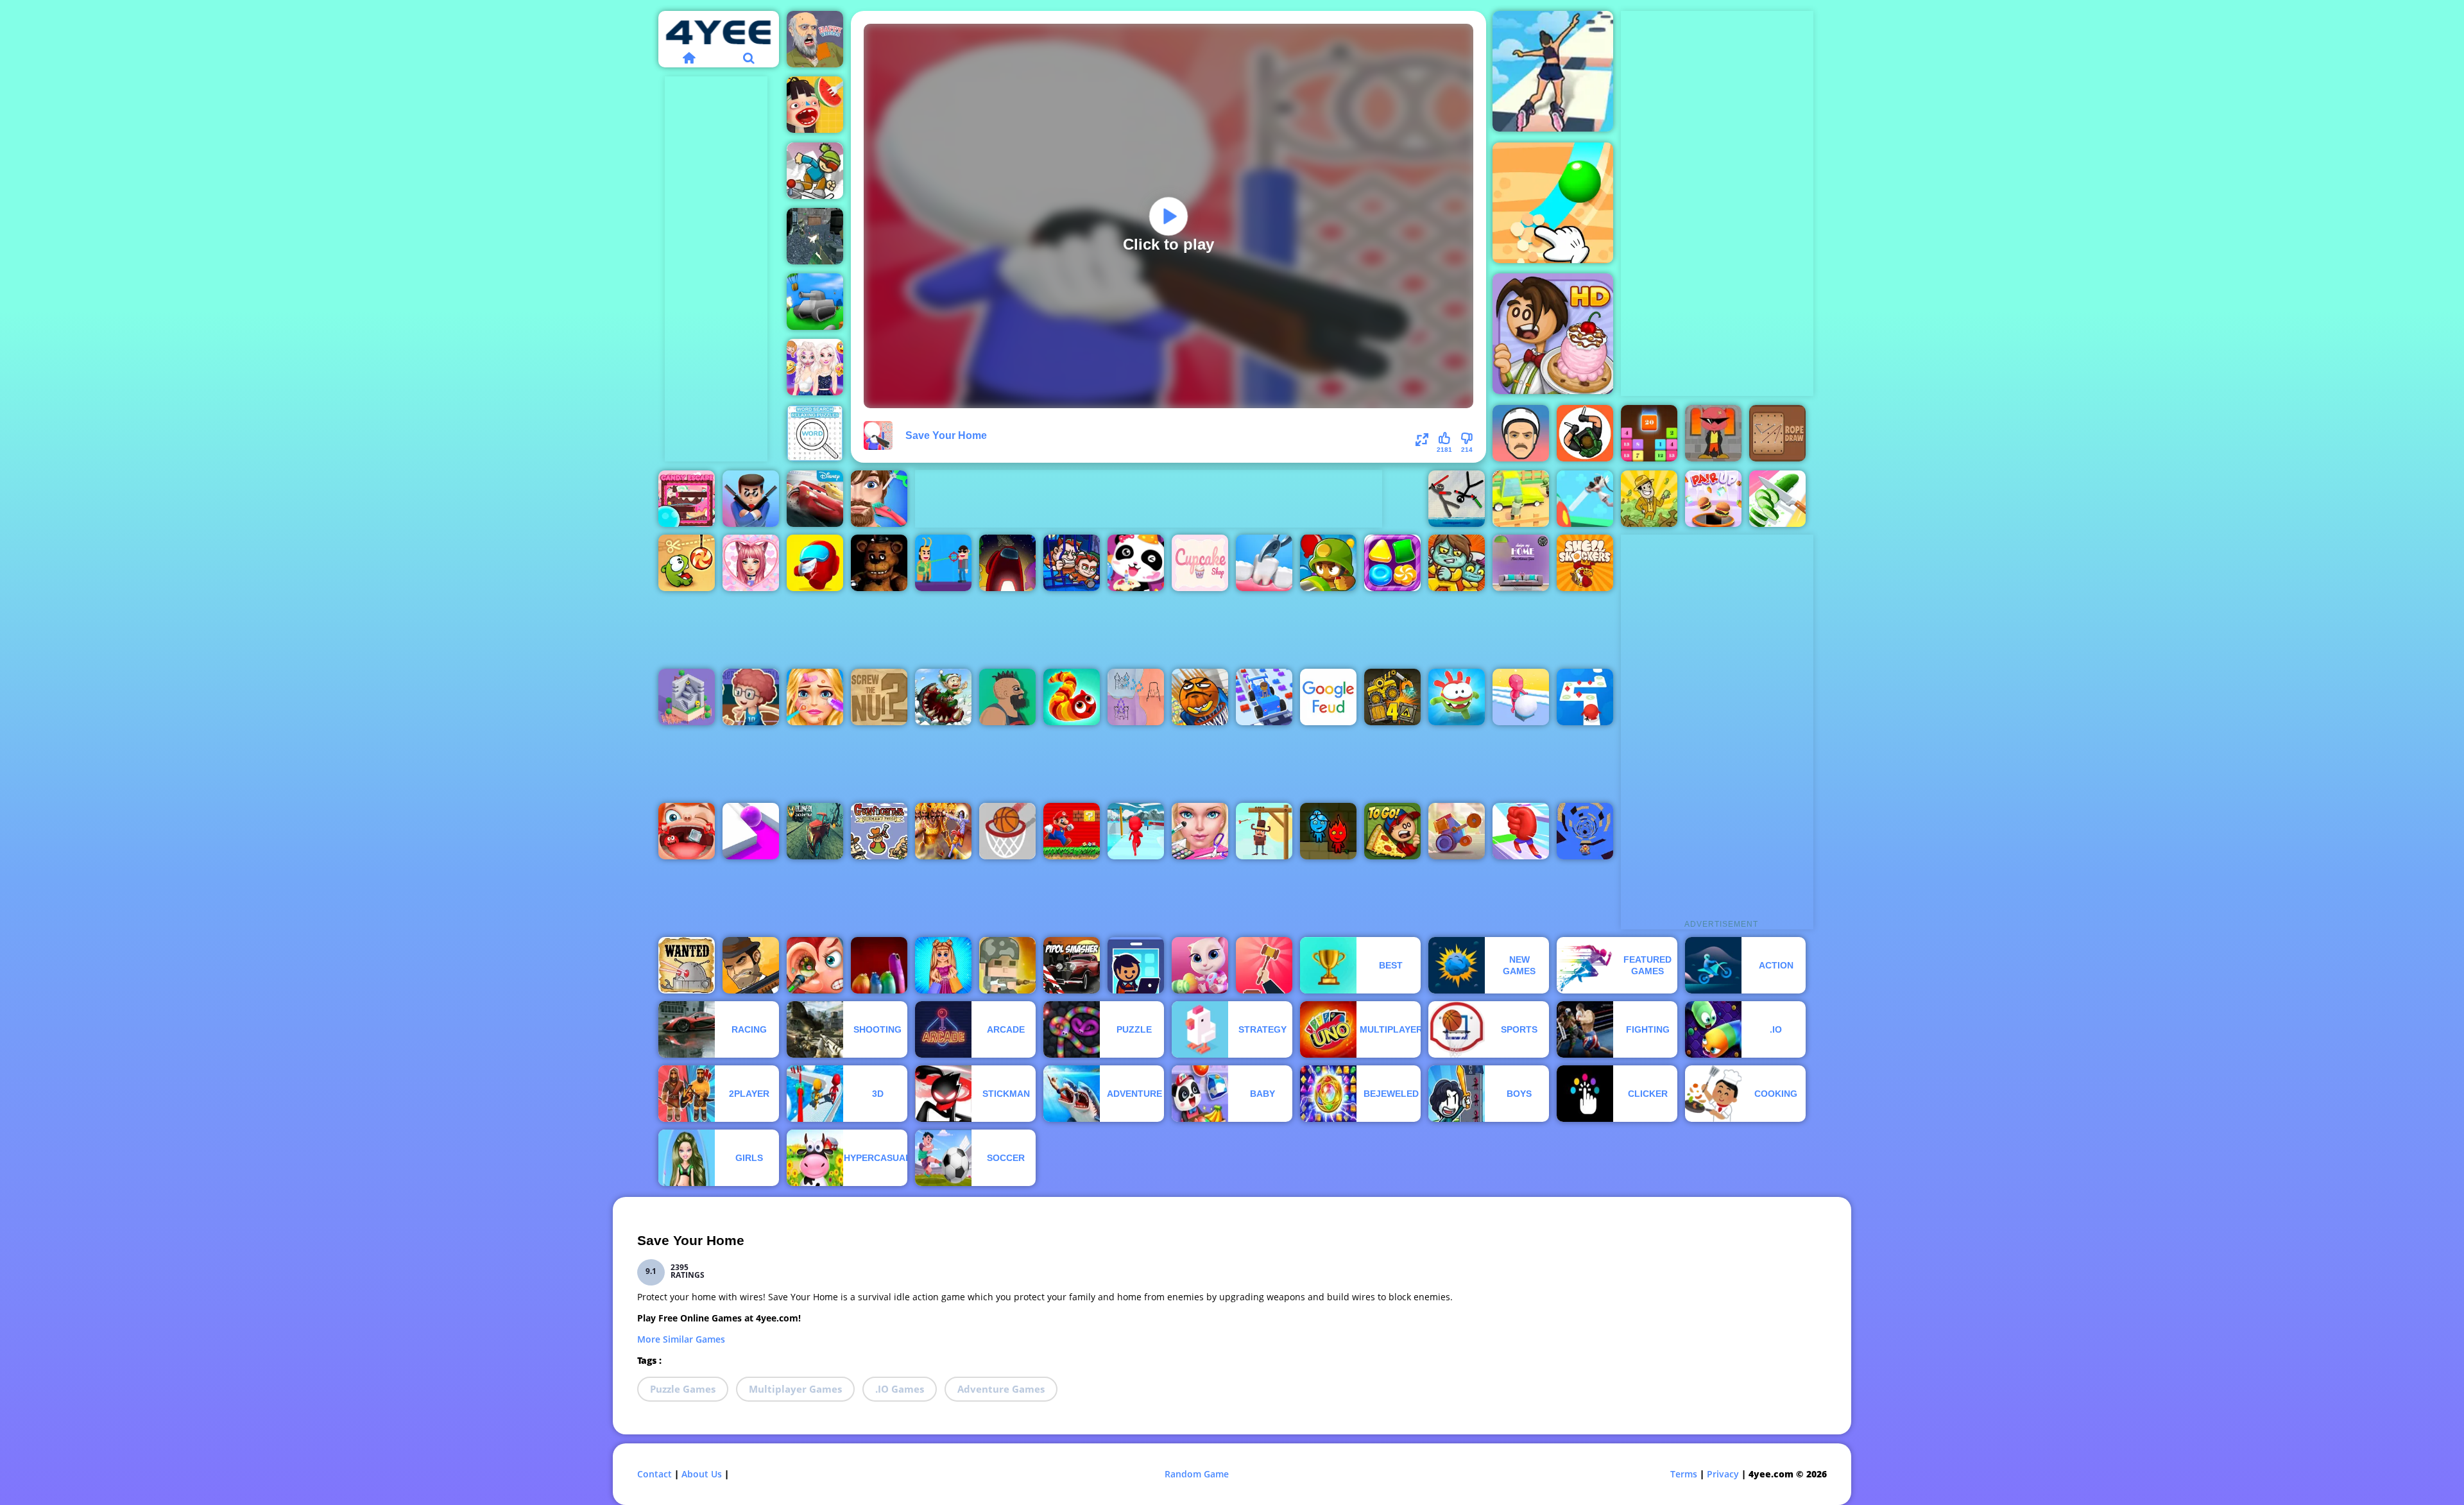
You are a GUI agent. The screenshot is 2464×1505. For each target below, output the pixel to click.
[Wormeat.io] (1072, 697)
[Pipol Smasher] (1072, 965)
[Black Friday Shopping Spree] (943, 965)
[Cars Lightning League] (815, 499)
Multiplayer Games (795, 1389)
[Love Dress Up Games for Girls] (751, 563)
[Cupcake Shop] (1200, 563)
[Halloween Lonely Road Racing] (815, 831)
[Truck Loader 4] (1392, 697)
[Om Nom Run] (1457, 697)
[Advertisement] (716, 269)
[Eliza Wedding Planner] (1200, 831)
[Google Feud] (1328, 697)
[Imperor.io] (1136, 697)
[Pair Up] (1713, 499)
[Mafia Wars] (751, 965)
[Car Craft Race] (1264, 697)
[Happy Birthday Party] (1136, 563)
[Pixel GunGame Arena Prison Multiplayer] (815, 236)
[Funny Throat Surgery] (687, 831)
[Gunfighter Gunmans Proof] (879, 831)
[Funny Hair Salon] (879, 499)
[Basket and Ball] (1200, 697)
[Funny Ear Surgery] (815, 965)
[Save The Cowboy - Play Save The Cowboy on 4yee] (1264, 831)
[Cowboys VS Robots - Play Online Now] (687, 965)
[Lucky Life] (1007, 697)
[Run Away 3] (1585, 831)
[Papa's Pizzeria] (1392, 831)
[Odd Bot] (687, 697)
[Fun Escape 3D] (1136, 831)
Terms (1684, 1474)
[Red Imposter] (815, 563)
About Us (702, 1474)
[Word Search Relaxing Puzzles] (815, 433)
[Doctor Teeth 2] (1264, 563)
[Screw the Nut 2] (879, 697)
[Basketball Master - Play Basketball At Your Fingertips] (751, 697)
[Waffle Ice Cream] (815, 105)
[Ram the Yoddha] (943, 831)
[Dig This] (1553, 203)
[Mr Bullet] (751, 499)
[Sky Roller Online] (1553, 71)
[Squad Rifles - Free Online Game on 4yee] (1007, 965)
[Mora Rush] (1521, 831)
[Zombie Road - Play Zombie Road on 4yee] (1521, 499)
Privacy (1723, 1474)
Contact (654, 1474)
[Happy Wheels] (815, 39)
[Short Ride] (1521, 433)
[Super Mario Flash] (1072, 831)
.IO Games (900, 1389)
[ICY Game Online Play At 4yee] (815, 171)
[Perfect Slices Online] (1777, 499)
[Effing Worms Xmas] (943, 697)
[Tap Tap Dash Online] (1585, 697)
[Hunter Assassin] (1585, 433)
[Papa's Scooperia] (1553, 334)
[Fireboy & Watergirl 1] (1328, 831)
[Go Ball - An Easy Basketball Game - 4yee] (1007, 831)
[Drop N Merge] (1649, 433)
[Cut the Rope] (687, 563)
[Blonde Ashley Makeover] (815, 697)
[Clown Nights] (879, 563)
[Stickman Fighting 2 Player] (1457, 499)
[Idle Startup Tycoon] (1136, 965)
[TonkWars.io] (815, 302)
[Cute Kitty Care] (1200, 965)
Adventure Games (1001, 1389)
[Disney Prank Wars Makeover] (815, 367)
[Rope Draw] (1777, 433)
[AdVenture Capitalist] (1649, 499)
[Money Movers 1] (1072, 563)
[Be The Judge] (1264, 965)
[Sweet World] (1392, 563)
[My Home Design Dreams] (1521, 563)
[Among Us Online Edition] (1007, 563)
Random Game (1197, 1474)
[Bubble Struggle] (1713, 433)
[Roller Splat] (751, 831)
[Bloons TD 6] (1328, 563)
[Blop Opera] (879, 965)
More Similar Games (681, 1339)
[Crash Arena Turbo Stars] (1457, 831)
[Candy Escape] (687, 499)
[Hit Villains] (943, 563)
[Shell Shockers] (1585, 563)
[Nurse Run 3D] (1585, 499)
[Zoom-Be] (1457, 563)
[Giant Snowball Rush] (1521, 697)
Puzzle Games (683, 1389)
